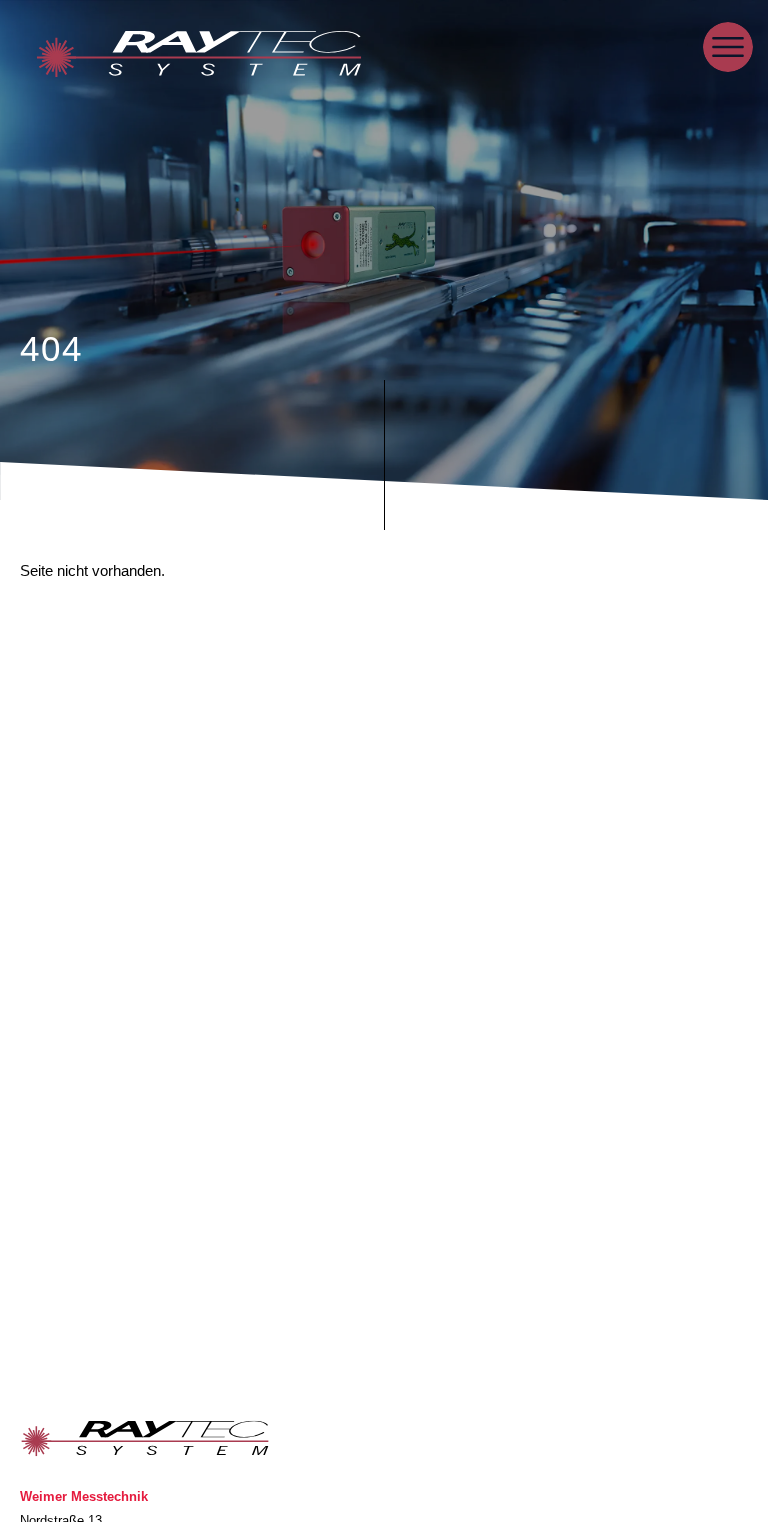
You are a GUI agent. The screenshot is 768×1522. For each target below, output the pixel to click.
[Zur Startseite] (199, 57)
